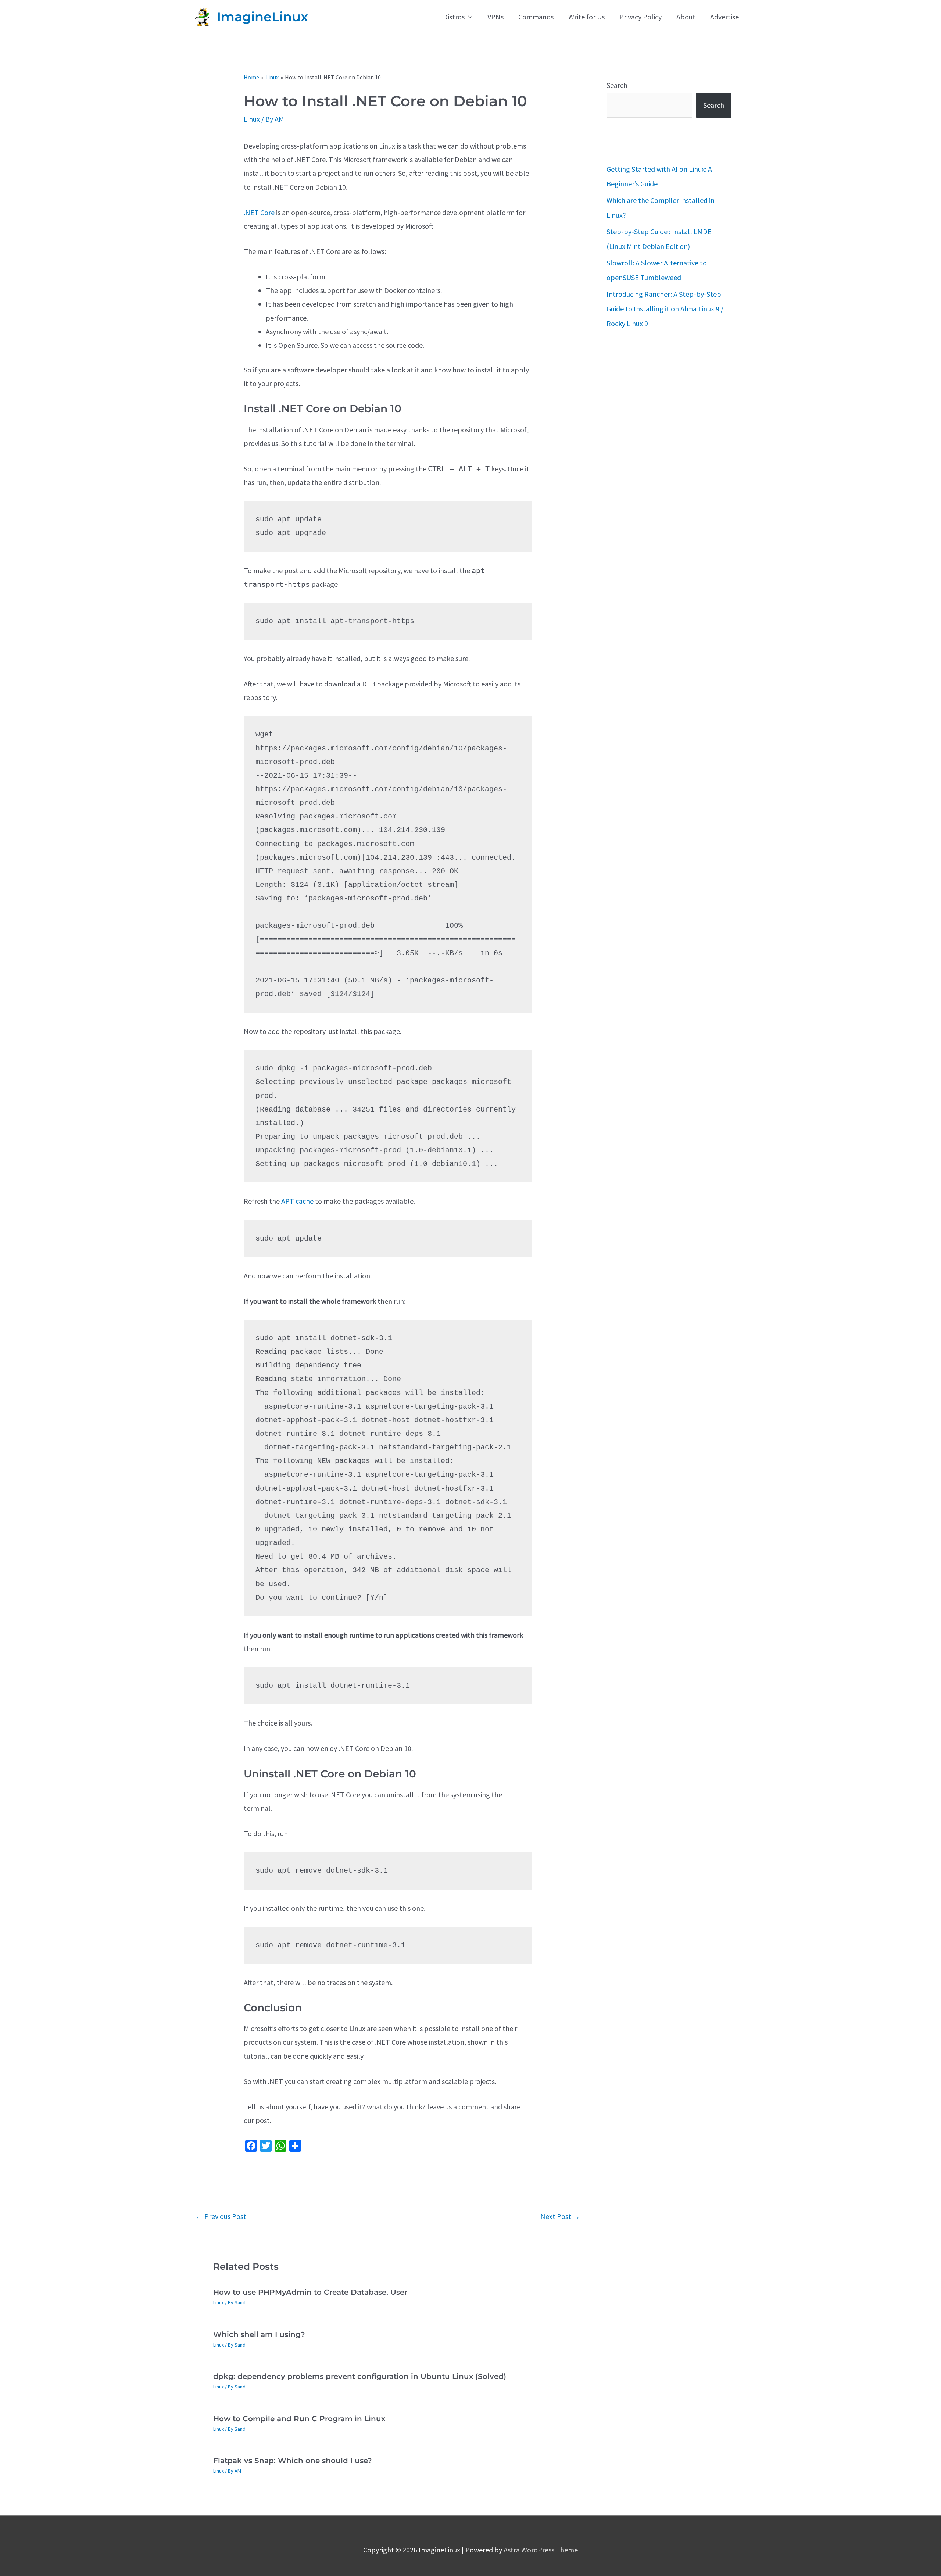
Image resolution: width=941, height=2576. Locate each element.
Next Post (560, 2216)
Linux (252, 119)
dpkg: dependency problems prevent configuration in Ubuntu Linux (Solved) (360, 2376)
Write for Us (586, 17)
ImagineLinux (262, 17)
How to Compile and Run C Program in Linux (299, 2419)
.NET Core (259, 212)
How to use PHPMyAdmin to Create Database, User (310, 2292)
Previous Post (221, 2216)
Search (617, 85)
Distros (454, 17)
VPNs (495, 17)
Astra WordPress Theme (541, 2550)
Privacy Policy (641, 17)
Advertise (724, 17)
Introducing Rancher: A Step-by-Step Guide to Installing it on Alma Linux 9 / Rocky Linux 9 (665, 309)
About (686, 17)
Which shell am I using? (259, 2334)
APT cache (297, 1201)
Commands (536, 17)
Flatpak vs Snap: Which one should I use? (293, 2461)
